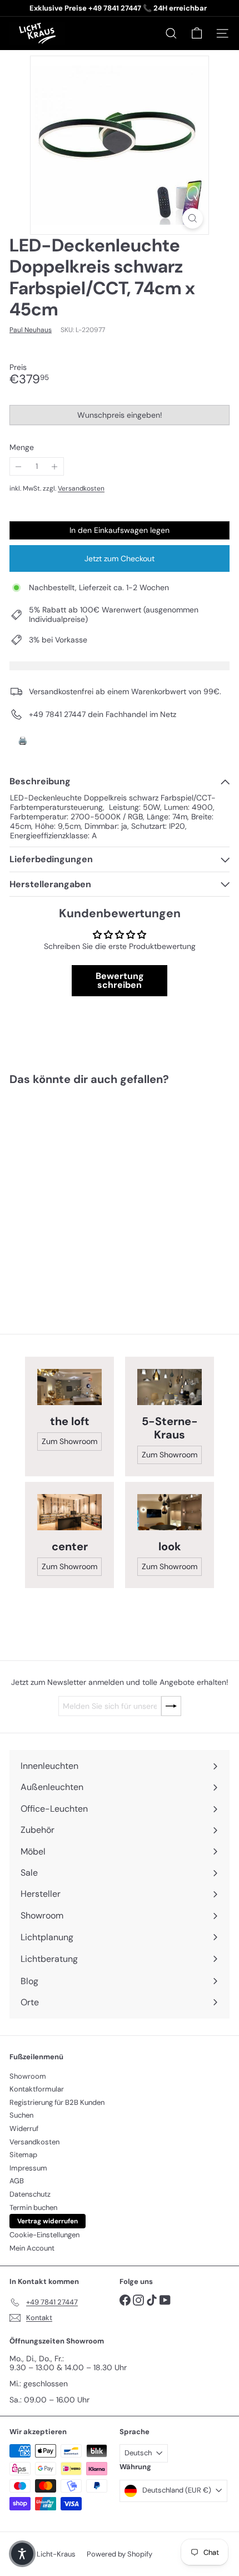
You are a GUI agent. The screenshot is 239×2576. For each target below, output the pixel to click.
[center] (69, 1512)
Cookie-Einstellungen (44, 2235)
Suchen (21, 2115)
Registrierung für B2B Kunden (57, 2102)
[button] (22, 2554)
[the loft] (69, 1387)
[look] (170, 1512)
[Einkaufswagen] (197, 33)
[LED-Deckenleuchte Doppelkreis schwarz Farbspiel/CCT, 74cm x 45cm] (79, 1192)
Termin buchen (33, 2207)
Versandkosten (81, 488)
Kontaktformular (37, 2089)
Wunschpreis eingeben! (121, 417)
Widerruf (24, 2128)
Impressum (28, 2168)
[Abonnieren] (171, 1706)
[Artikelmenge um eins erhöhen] (55, 466)
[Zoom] (193, 218)
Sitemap (23, 2155)
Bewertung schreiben (120, 980)
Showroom (28, 2076)
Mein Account (32, 2248)
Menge (22, 448)
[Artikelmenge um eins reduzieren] (19, 466)
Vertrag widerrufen (48, 2221)
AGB (17, 2181)
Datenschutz (30, 2194)
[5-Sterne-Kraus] (170, 1387)
